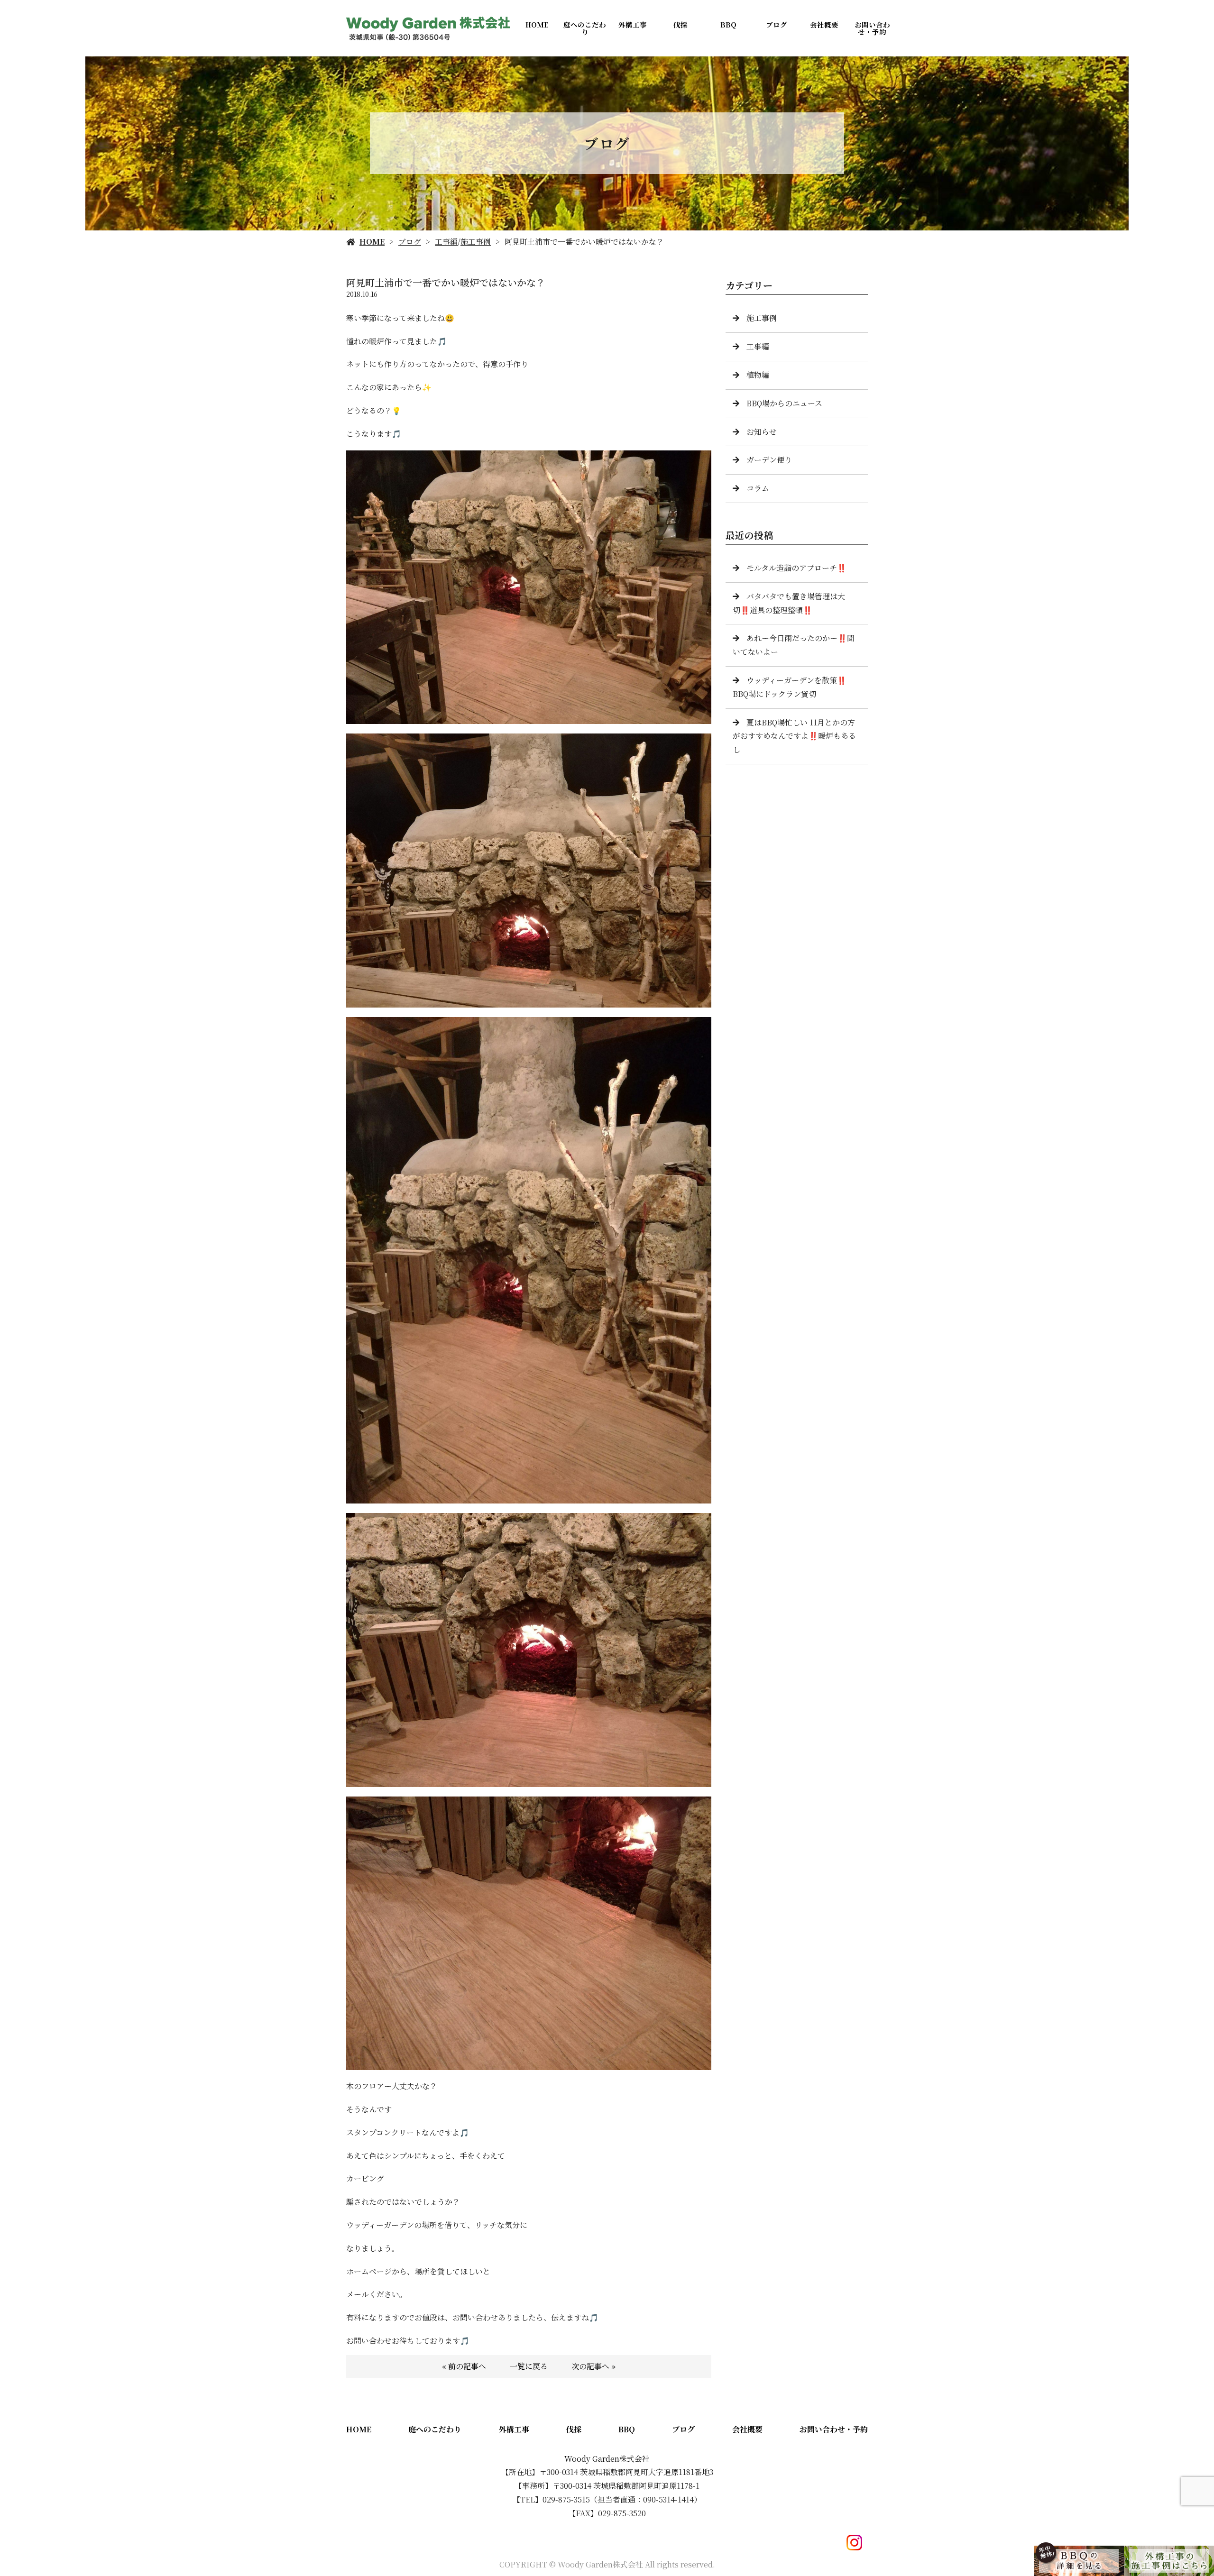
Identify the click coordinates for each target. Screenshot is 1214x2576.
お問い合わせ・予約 (872, 28)
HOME (537, 24)
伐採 (681, 24)
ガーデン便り (769, 460)
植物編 (758, 375)
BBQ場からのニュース (784, 403)
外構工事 (633, 24)
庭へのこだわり (585, 28)
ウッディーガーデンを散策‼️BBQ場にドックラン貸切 (790, 687)
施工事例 (476, 242)
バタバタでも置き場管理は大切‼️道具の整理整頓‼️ (789, 603)
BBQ (728, 24)
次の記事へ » (593, 2366)
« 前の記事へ (464, 2366)
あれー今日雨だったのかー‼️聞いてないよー (794, 645)
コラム (758, 488)
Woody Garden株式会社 (607, 2459)
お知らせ (762, 432)
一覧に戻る (529, 2366)
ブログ (777, 24)
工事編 (446, 242)
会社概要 (824, 24)
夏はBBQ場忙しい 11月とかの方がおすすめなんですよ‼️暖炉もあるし (794, 736)
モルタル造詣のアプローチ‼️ (796, 568)
